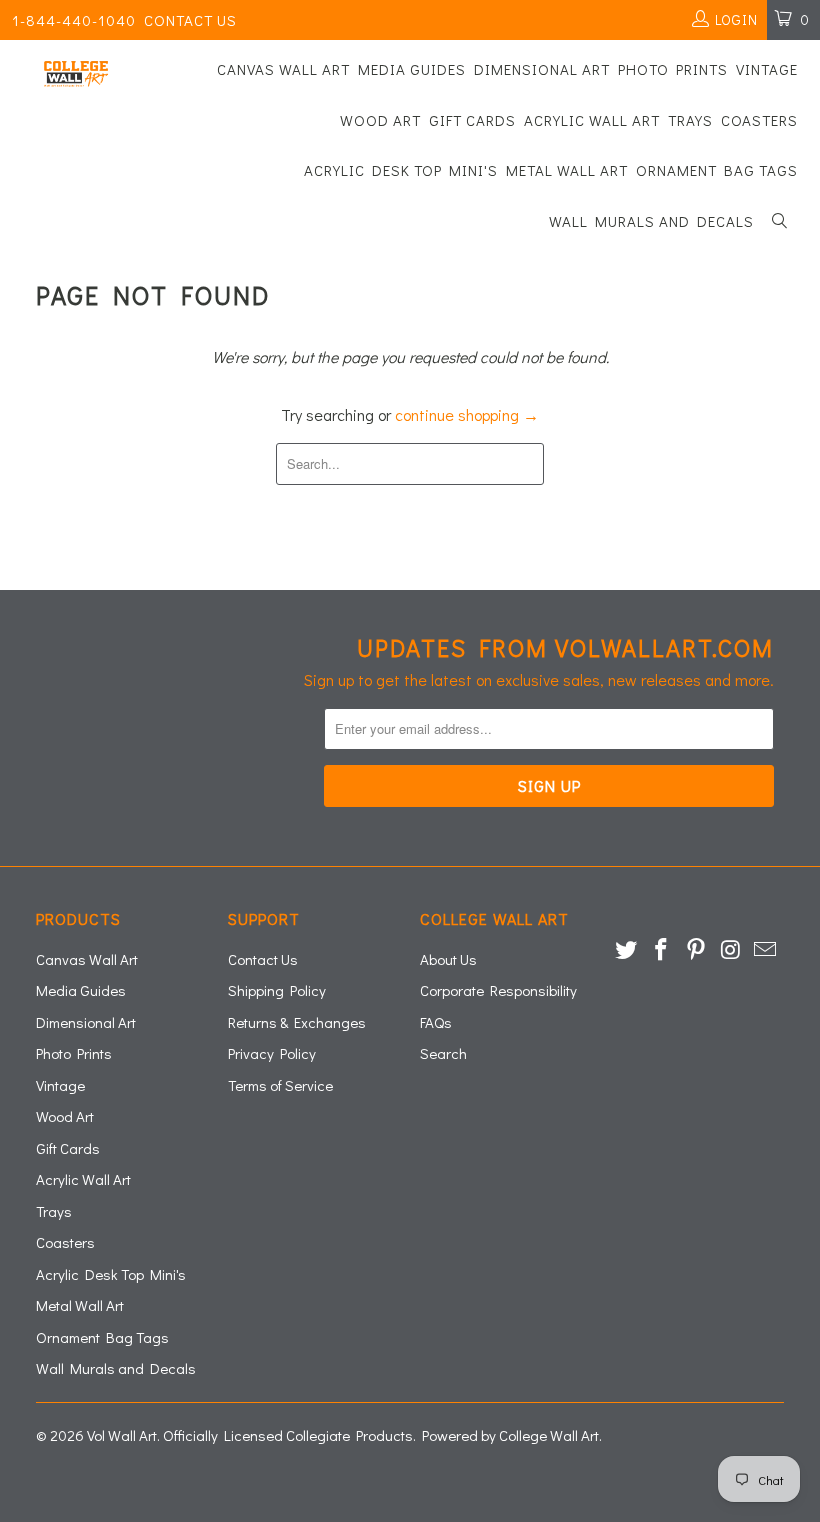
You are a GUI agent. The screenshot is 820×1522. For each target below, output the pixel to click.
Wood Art (380, 120)
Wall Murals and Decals (651, 221)
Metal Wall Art (567, 170)
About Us (448, 959)
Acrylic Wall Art (592, 120)
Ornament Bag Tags (717, 170)
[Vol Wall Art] (75, 74)
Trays (690, 120)
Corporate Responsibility (498, 990)
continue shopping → (467, 414)
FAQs (436, 1022)
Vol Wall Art (122, 1435)
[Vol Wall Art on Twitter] (627, 950)
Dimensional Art (542, 69)
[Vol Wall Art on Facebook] (662, 950)
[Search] (780, 222)
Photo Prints (673, 69)
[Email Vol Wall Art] (766, 950)
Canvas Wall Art (283, 69)
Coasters (759, 120)
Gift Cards (472, 120)
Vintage (767, 69)
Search (443, 1053)
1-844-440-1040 (74, 20)
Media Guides (412, 69)
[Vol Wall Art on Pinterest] (696, 950)
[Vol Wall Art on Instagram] (731, 950)
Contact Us (190, 20)
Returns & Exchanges (297, 1022)
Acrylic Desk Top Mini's (401, 170)
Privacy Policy (272, 1053)
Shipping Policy (277, 990)
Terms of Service (280, 1085)
